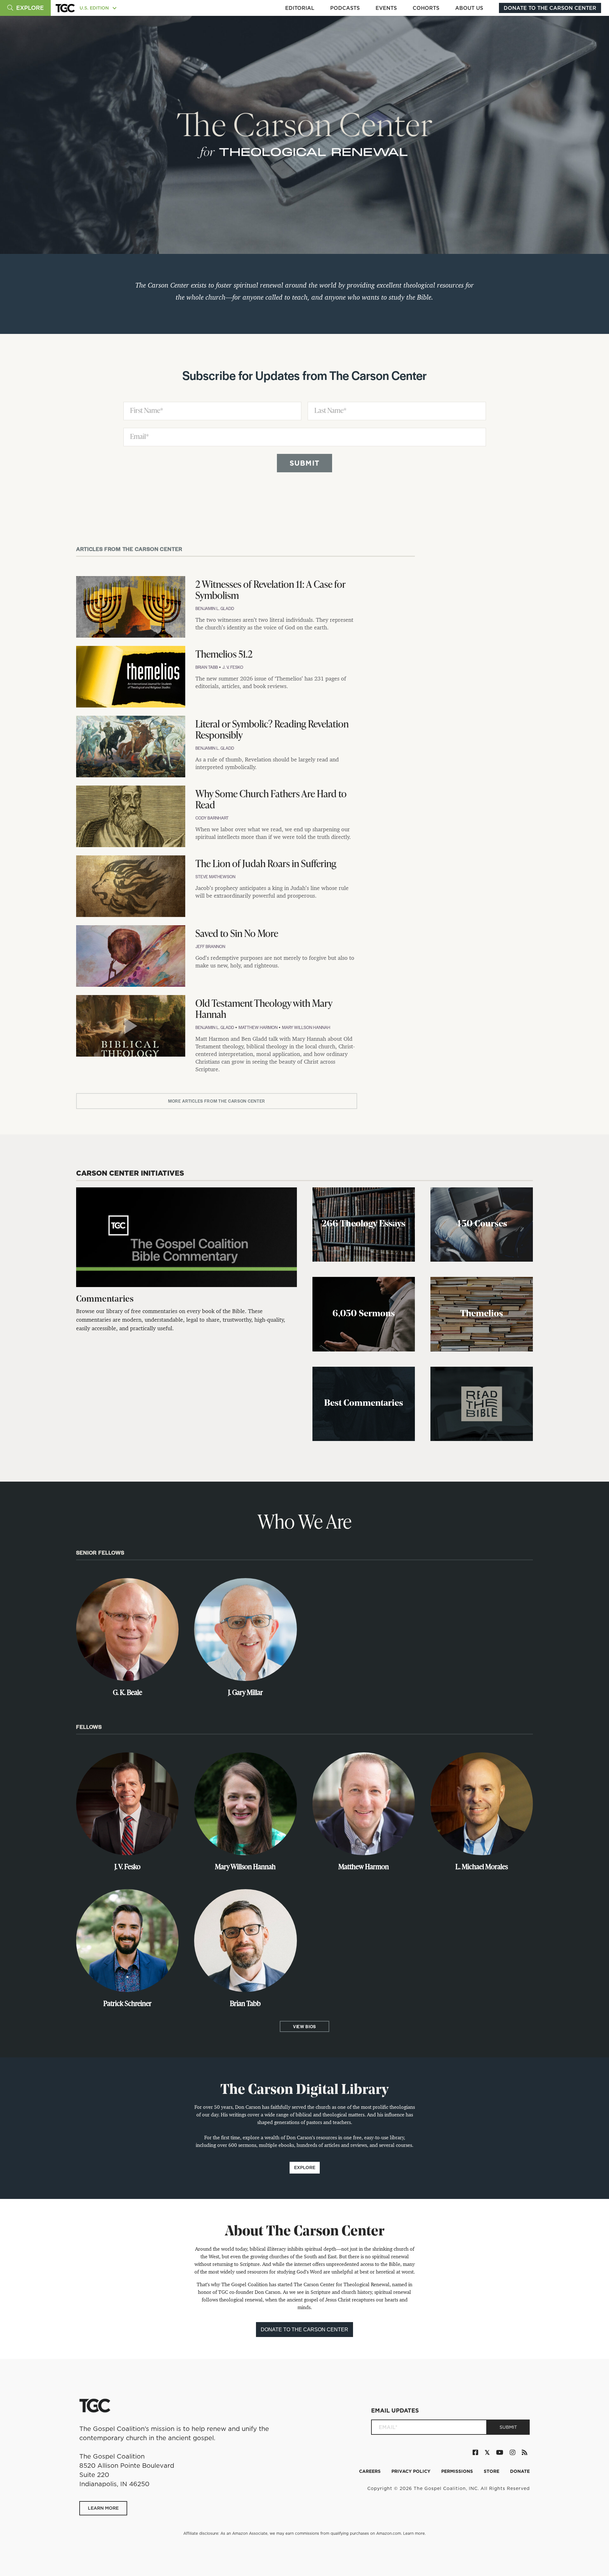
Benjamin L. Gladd (215, 608)
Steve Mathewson (215, 876)
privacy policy (412, 2471)
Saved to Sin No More (237, 933)
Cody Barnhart (212, 818)
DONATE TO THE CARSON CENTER (550, 8)
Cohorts (426, 8)
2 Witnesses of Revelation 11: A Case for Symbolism (270, 590)
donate (520, 2471)
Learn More (103, 2508)
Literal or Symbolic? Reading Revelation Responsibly (272, 729)
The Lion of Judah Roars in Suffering (266, 863)
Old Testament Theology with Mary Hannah (264, 1009)
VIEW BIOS (304, 2026)
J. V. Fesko (233, 667)
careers (370, 2471)
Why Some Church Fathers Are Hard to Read (271, 799)
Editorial (300, 8)
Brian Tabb (207, 667)
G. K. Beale (128, 1692)
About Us (469, 8)
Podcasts (345, 8)
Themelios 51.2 (224, 654)
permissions (458, 2471)
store (492, 2471)
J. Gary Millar (246, 1692)
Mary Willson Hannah (306, 1027)
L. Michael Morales (482, 1866)
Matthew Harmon (259, 1027)
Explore (305, 2168)
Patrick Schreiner (128, 2003)
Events (386, 8)
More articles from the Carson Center (217, 1101)
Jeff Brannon (210, 946)
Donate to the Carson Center (304, 2330)
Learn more (414, 2533)
